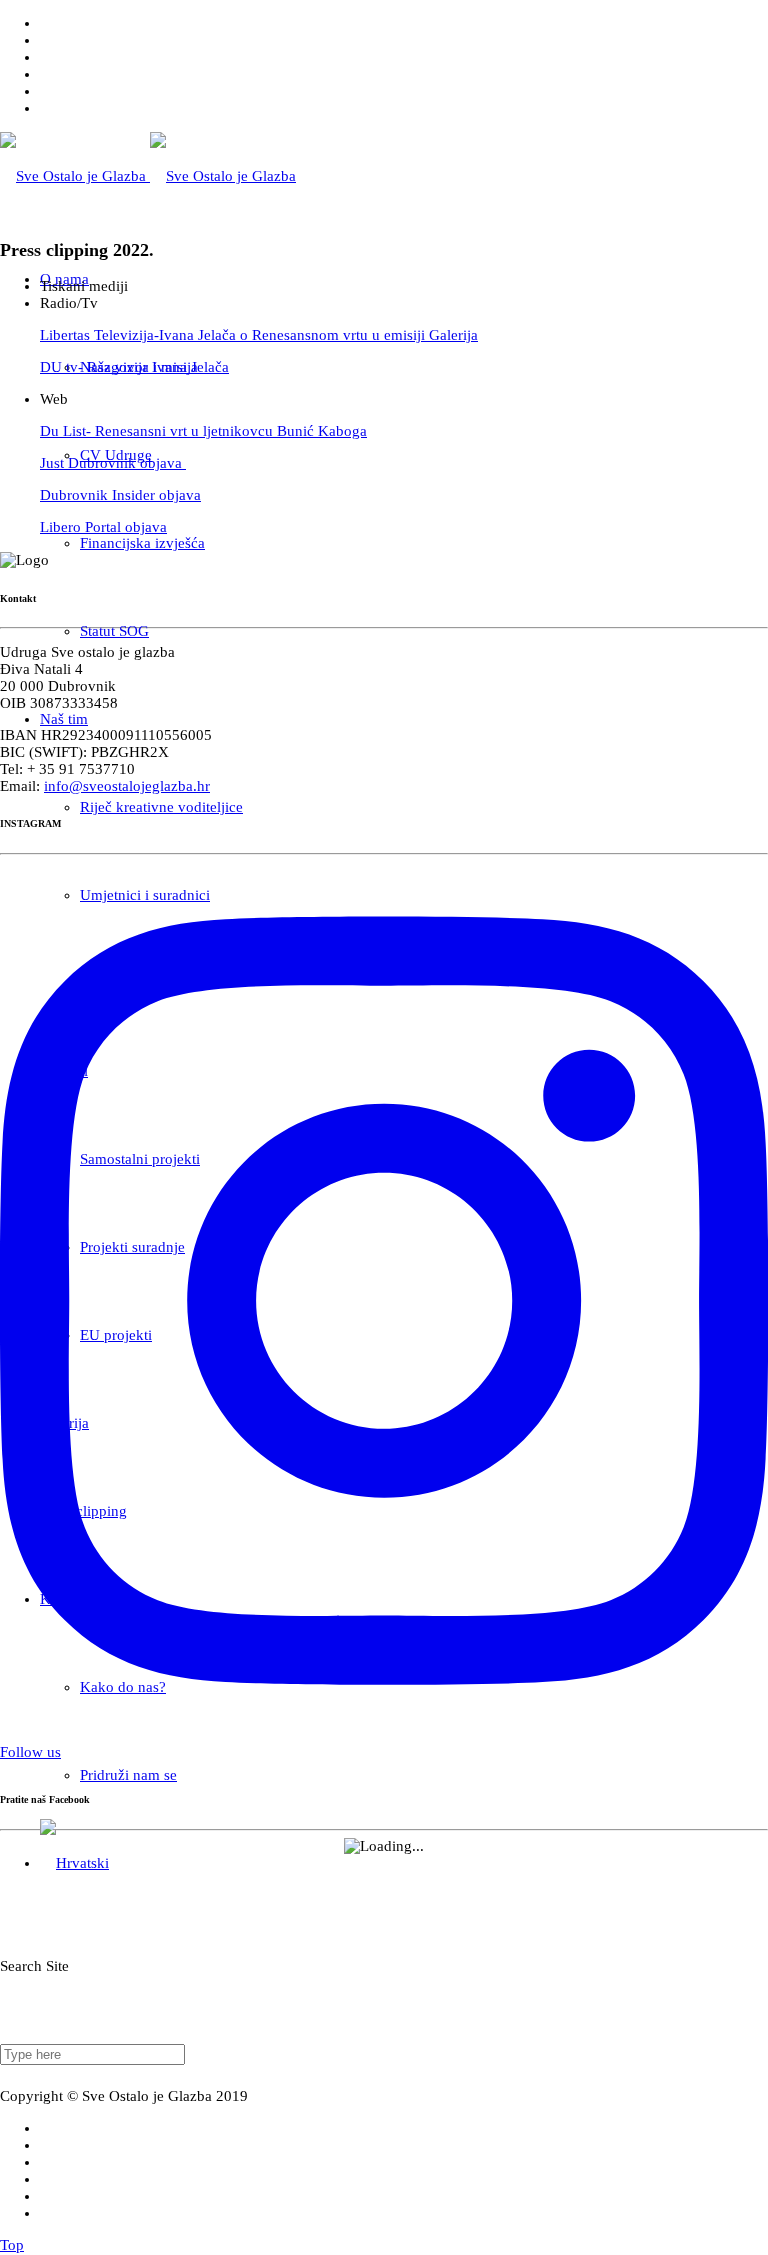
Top (12, 2245)
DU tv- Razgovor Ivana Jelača (134, 367)
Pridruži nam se (128, 1775)
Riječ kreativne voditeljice (161, 807)
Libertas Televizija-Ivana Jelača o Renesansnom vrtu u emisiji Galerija (259, 335)
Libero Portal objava (103, 527)
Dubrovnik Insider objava (120, 495)
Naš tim (64, 719)
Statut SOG (114, 631)
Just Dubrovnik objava (113, 463)
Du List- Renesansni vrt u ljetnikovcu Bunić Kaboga (203, 431)
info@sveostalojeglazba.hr (127, 786)
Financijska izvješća (142, 543)
